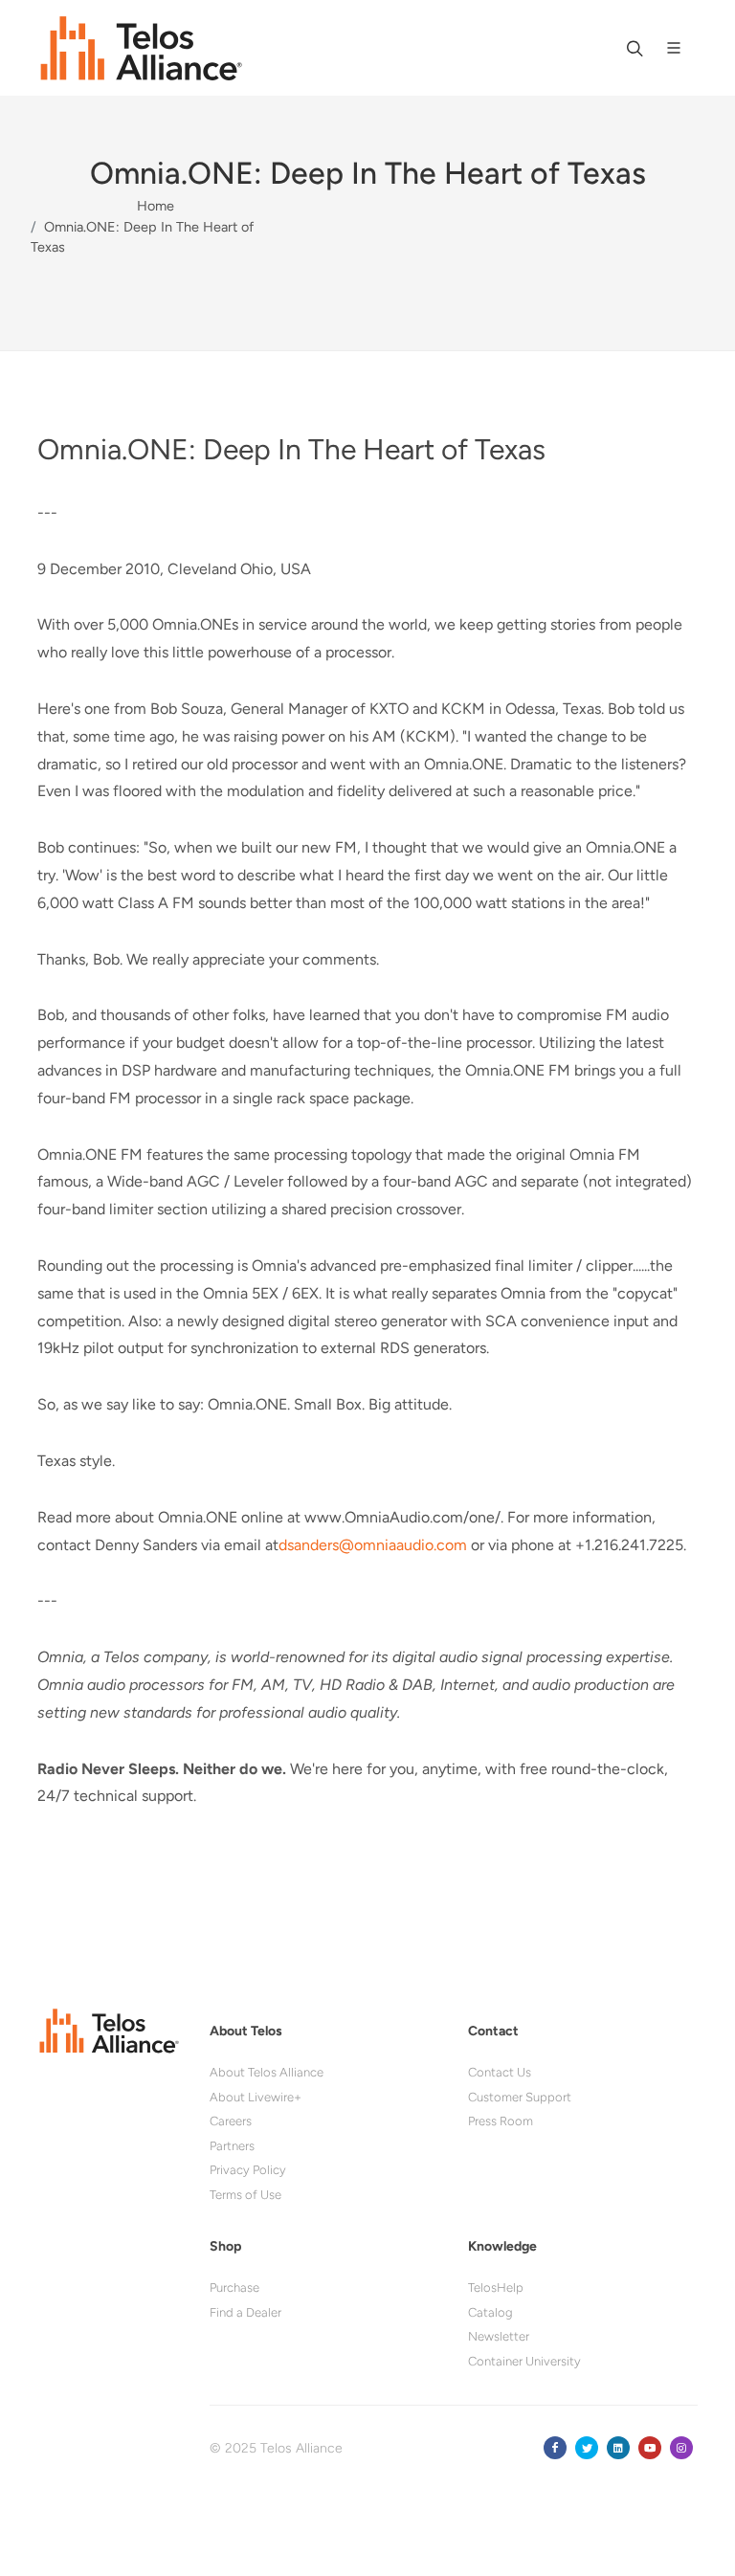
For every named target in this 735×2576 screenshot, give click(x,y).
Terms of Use (245, 2195)
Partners (232, 2146)
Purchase (234, 2287)
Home (156, 206)
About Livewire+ (256, 2097)
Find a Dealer (245, 2312)
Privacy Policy (248, 2170)
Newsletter (499, 2336)
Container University (524, 2361)
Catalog (490, 2312)
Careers (231, 2121)
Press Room (501, 2121)
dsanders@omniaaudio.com (373, 1545)
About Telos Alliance (267, 2072)
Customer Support (520, 2097)
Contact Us (500, 2072)
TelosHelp (496, 2287)
